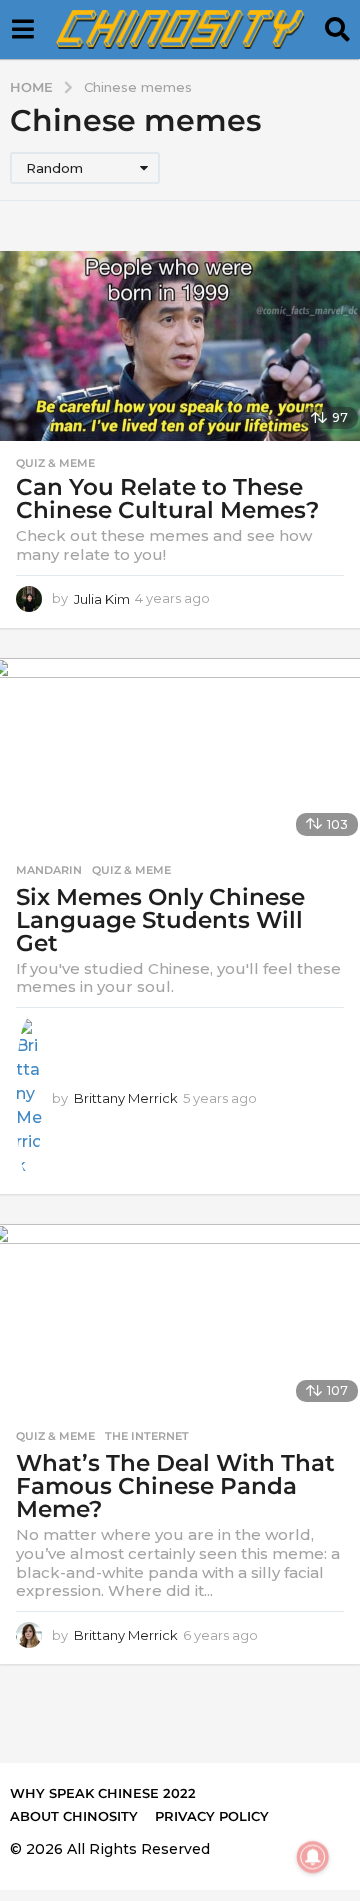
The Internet (147, 1436)
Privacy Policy (212, 1816)
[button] (22, 30)
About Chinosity (74, 1816)
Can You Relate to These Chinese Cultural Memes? (167, 498)
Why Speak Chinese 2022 (103, 1793)
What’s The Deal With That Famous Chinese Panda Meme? (175, 1486)
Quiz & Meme (55, 463)
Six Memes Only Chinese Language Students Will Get (160, 920)
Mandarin (49, 870)
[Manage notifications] (313, 1857)
